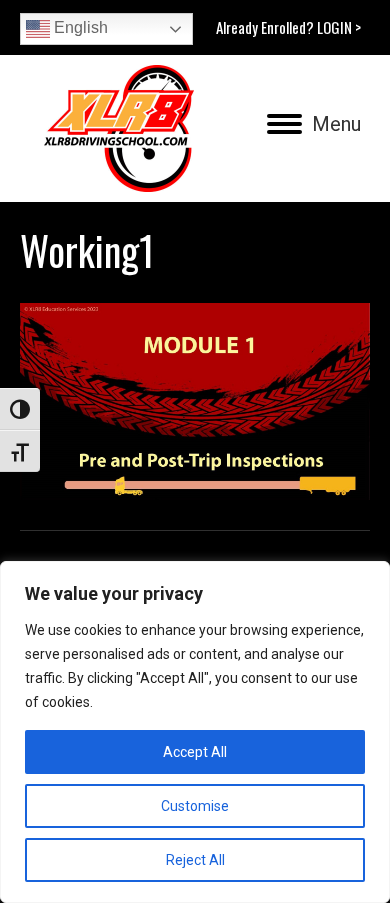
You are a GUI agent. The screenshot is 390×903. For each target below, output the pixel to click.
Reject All (195, 860)
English (79, 27)
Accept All (195, 752)
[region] (195, 732)
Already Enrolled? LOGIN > (288, 27)
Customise (195, 806)
